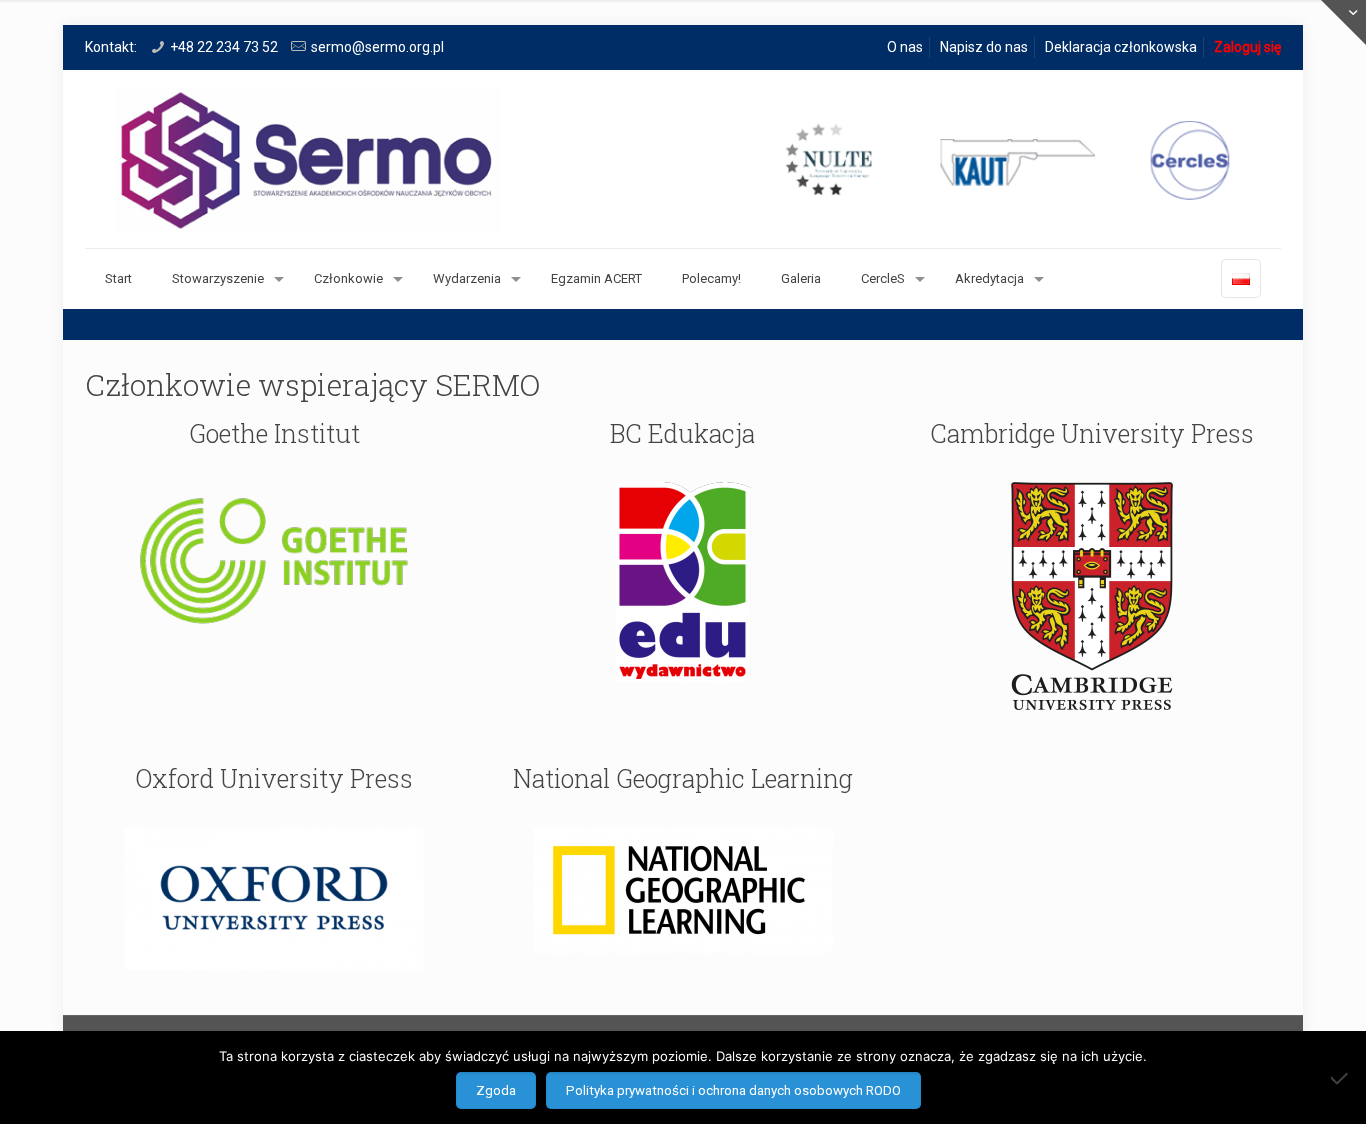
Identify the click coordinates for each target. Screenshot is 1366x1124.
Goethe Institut (274, 433)
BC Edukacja (682, 433)
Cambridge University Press (1092, 433)
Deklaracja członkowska (1121, 47)
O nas (905, 47)
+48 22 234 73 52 (224, 47)
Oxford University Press (274, 778)
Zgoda (496, 1090)
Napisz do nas (984, 47)
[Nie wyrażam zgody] (1341, 1078)
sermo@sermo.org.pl (377, 47)
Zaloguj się (1247, 47)
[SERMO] (683, 159)
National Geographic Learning (683, 778)
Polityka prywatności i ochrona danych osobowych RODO (733, 1090)
